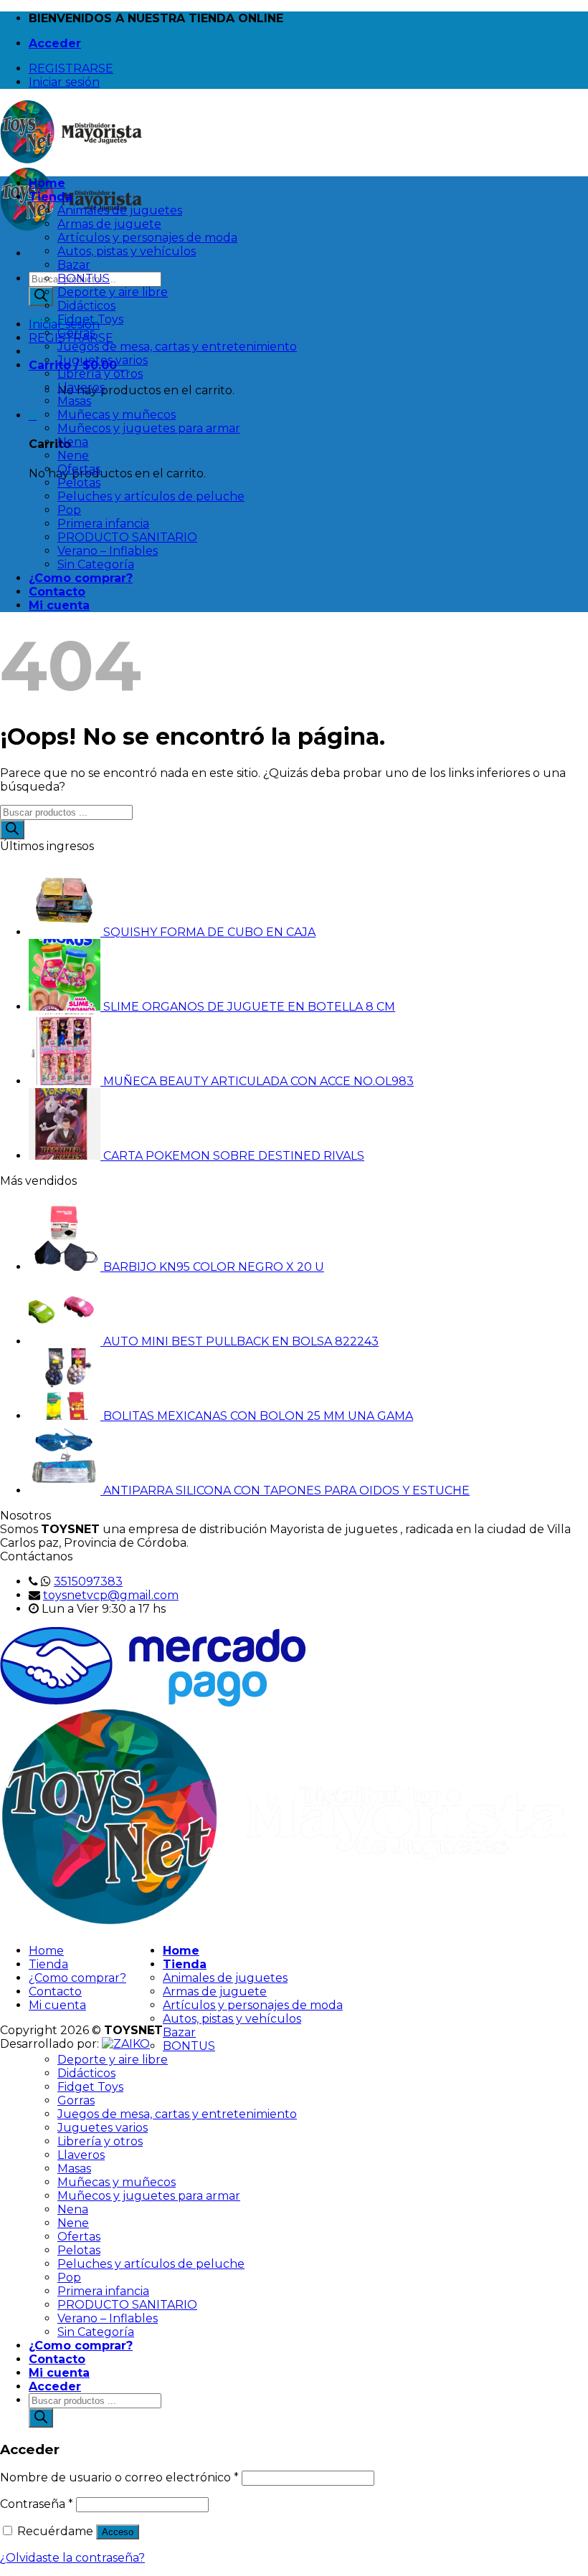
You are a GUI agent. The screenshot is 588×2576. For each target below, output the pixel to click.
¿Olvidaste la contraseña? (72, 2558)
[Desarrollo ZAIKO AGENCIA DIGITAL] (126, 2044)
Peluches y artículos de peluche (151, 496)
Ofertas (79, 469)
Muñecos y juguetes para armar (149, 428)
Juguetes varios (103, 360)
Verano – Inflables (108, 551)
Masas (74, 401)
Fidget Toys (90, 319)
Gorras (76, 333)
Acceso (118, 2532)
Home (47, 183)
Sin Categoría (96, 564)
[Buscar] (41, 296)
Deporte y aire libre (113, 292)
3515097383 (88, 1582)
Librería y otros (100, 374)
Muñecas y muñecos (117, 415)
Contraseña (37, 2504)
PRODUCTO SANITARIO (127, 537)
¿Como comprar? (81, 578)
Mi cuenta (59, 605)
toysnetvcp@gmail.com (111, 1595)
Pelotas (79, 483)
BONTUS (84, 278)
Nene (73, 455)
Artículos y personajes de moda (147, 238)
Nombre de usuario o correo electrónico (119, 2477)
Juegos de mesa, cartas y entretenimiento (177, 347)
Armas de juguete (109, 224)
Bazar (74, 265)
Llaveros (81, 387)
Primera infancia (103, 524)
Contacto (57, 592)
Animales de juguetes (120, 210)
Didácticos (86, 306)
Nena (73, 442)
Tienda (51, 197)
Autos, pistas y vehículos (127, 251)
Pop (69, 510)
